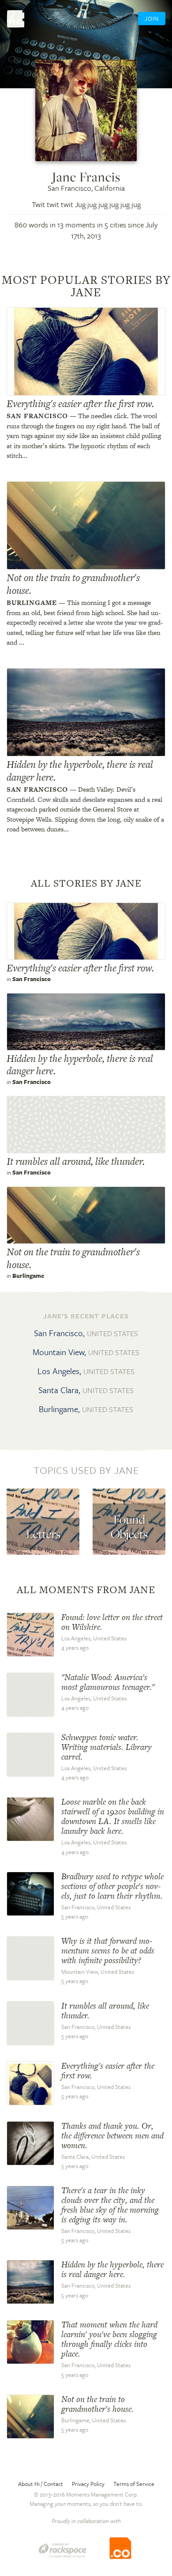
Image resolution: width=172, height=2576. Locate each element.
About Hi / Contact (41, 2484)
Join (152, 19)
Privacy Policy (88, 2484)
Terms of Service (134, 2484)
